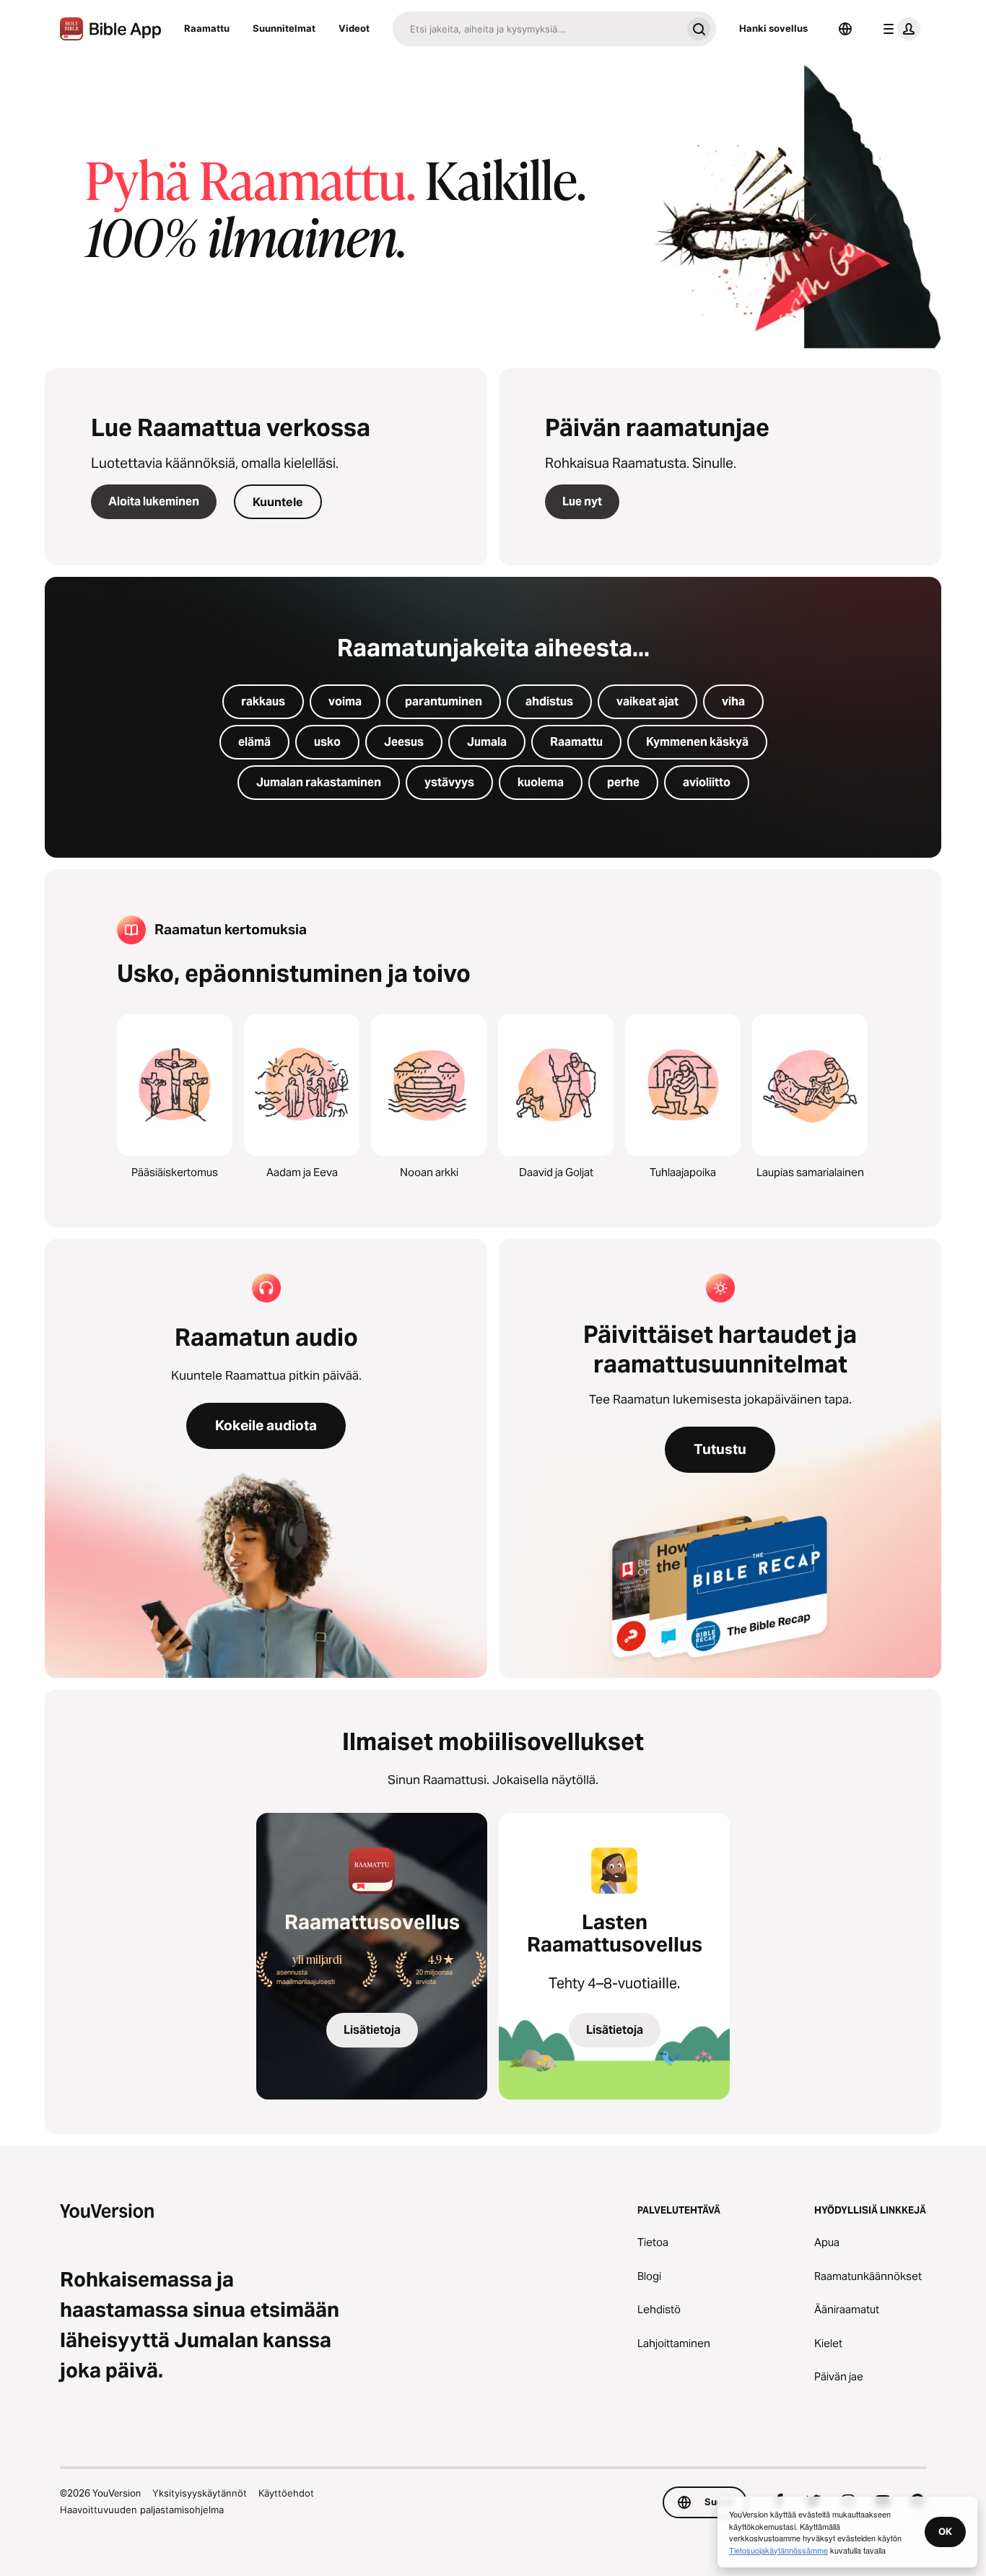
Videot (354, 28)
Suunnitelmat (284, 28)
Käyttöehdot (286, 2493)
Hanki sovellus (773, 28)
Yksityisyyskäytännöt (200, 2493)
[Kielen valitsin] (845, 29)
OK (945, 2531)
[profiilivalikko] (899, 29)
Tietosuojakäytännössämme (778, 2550)
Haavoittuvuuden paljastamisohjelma (142, 2510)
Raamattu (207, 28)
